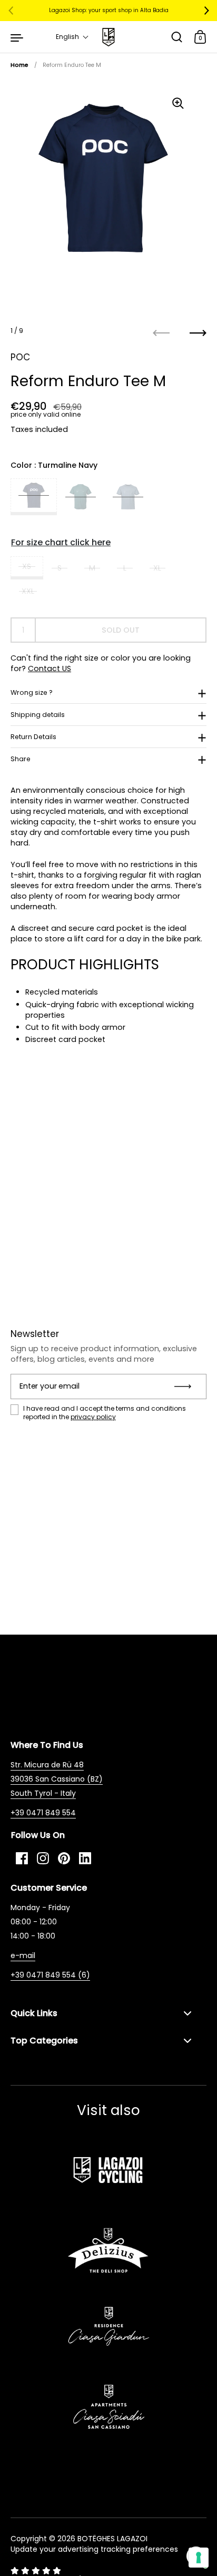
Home (19, 65)
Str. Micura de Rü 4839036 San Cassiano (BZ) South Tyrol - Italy (57, 1779)
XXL (28, 591)
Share (21, 759)
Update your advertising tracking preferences (94, 2549)
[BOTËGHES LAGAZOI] (108, 37)
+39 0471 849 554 (43, 1813)
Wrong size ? (32, 692)
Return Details (33, 737)
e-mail (23, 1955)
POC (20, 357)
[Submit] (186, 1387)
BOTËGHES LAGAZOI (112, 2539)
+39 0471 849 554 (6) (50, 1975)
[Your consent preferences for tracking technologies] (199, 2558)
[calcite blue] (128, 497)
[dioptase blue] (81, 497)
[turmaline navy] (34, 497)
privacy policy (93, 1417)
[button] (72, 37)
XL (157, 568)
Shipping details (38, 715)
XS (27, 566)
